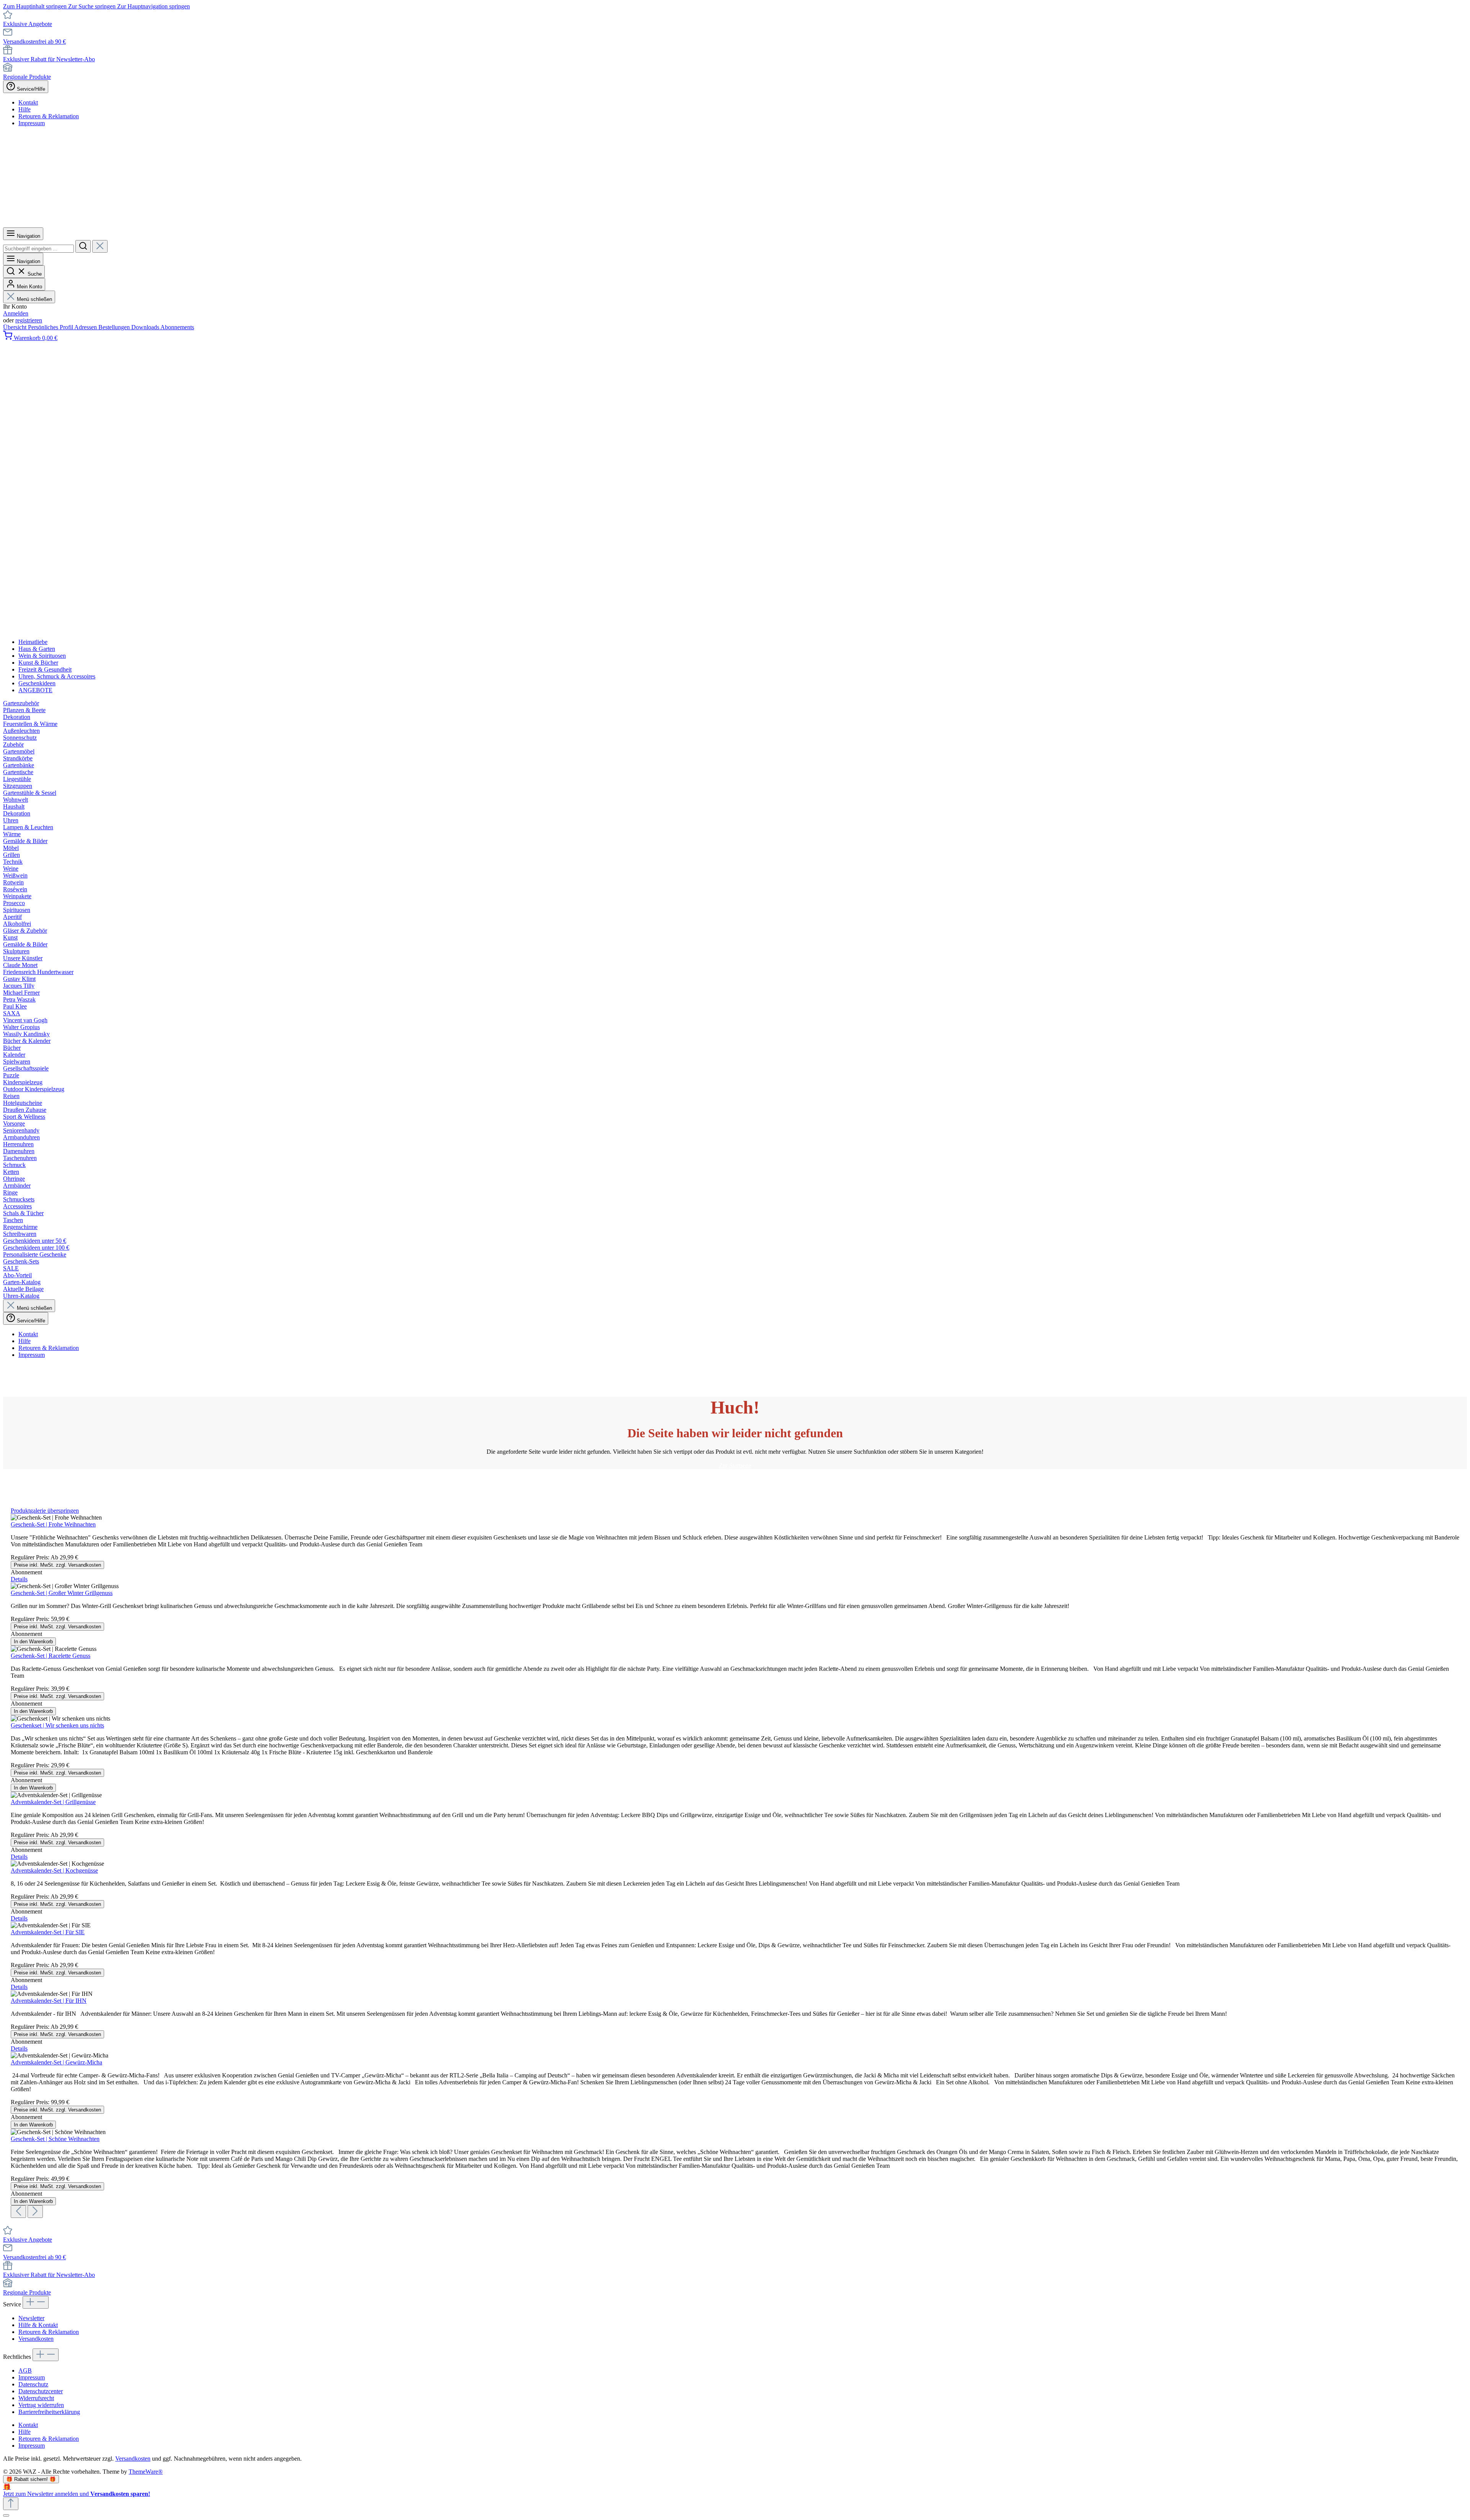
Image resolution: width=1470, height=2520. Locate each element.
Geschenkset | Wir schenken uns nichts (57, 1725)
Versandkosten (36, 2339)
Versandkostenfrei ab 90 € (34, 42)
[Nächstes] (35, 2212)
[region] (735, 1863)
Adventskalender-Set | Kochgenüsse (54, 1870)
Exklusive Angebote (28, 24)
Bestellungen (115, 327)
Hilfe (24, 109)
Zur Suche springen (93, 6)
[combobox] (38, 249)
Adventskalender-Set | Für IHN (49, 2001)
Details (19, 1579)
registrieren (29, 320)
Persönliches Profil (51, 327)
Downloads (146, 327)
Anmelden (16, 313)
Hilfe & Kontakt (38, 2325)
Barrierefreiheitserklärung (49, 2412)
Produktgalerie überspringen (45, 1511)
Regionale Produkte (27, 77)
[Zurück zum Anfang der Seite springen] (11, 2504)
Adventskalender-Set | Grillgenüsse (53, 1802)
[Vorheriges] (18, 2212)
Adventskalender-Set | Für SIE (48, 1932)
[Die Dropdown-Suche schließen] (100, 246)
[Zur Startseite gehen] (237, 224)
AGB (25, 2370)
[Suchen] (83, 246)
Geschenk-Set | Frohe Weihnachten (53, 1524)
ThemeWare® (146, 2472)
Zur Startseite (735, 1465)
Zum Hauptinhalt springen (36, 6)
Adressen (86, 327)
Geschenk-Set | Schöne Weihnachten (55, 2139)
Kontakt (28, 102)
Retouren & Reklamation (49, 116)
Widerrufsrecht (36, 2398)
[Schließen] (6, 2515)
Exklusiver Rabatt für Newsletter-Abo (49, 59)
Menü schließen (34, 299)
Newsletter (31, 2318)
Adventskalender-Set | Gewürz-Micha (56, 2062)
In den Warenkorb (33, 1642)
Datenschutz (33, 2384)
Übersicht (16, 327)
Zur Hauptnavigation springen (154, 6)
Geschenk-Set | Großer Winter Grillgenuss (62, 1593)
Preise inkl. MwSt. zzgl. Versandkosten (57, 1565)
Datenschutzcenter (41, 2391)
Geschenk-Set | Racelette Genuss (51, 1656)
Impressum (32, 123)
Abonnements (177, 327)
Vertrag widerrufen (41, 2405)
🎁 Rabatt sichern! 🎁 (31, 2479)
